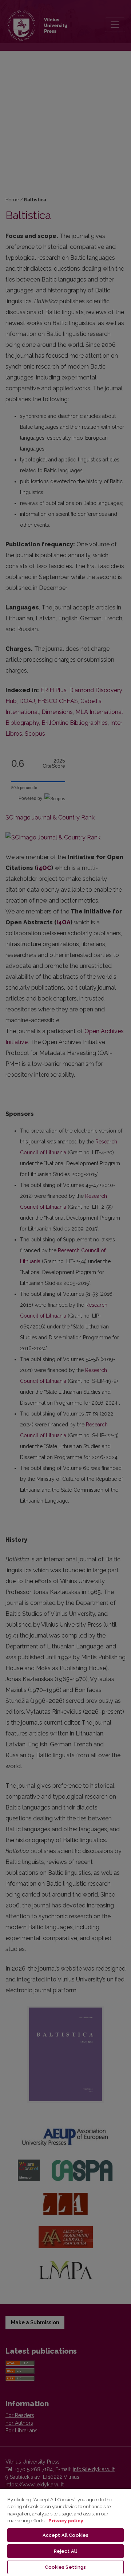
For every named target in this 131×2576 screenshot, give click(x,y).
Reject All (65, 2551)
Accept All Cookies (65, 2535)
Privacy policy (66, 2521)
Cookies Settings (65, 2567)
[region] (65, 2532)
